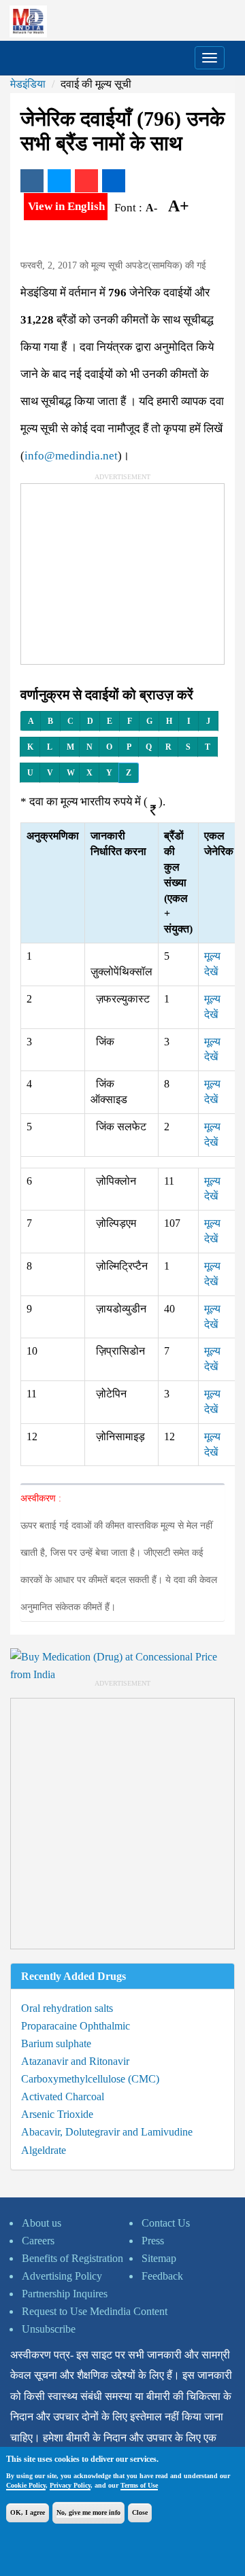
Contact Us (166, 2223)
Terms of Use (139, 2485)
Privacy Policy (70, 2485)
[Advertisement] (123, 569)
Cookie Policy (26, 2485)
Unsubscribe (49, 2329)
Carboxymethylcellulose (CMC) (90, 2079)
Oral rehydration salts (67, 2008)
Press (153, 2241)
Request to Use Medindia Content (95, 2311)
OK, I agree (28, 2512)
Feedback (162, 2276)
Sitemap (159, 2258)
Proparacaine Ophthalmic (76, 2026)
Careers (38, 2241)
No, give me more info (88, 2512)
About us (42, 2223)
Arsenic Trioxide (57, 2114)
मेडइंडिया (28, 84)
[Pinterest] (86, 181)
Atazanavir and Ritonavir (75, 2061)
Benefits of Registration (72, 2258)
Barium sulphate (56, 2043)
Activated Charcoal (63, 2096)
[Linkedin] (114, 181)
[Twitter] (59, 181)
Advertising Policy (62, 2276)
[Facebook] (32, 181)
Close (140, 2512)
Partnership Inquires (65, 2294)
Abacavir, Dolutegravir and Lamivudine (107, 2132)
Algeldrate (44, 2150)
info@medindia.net (71, 456)
